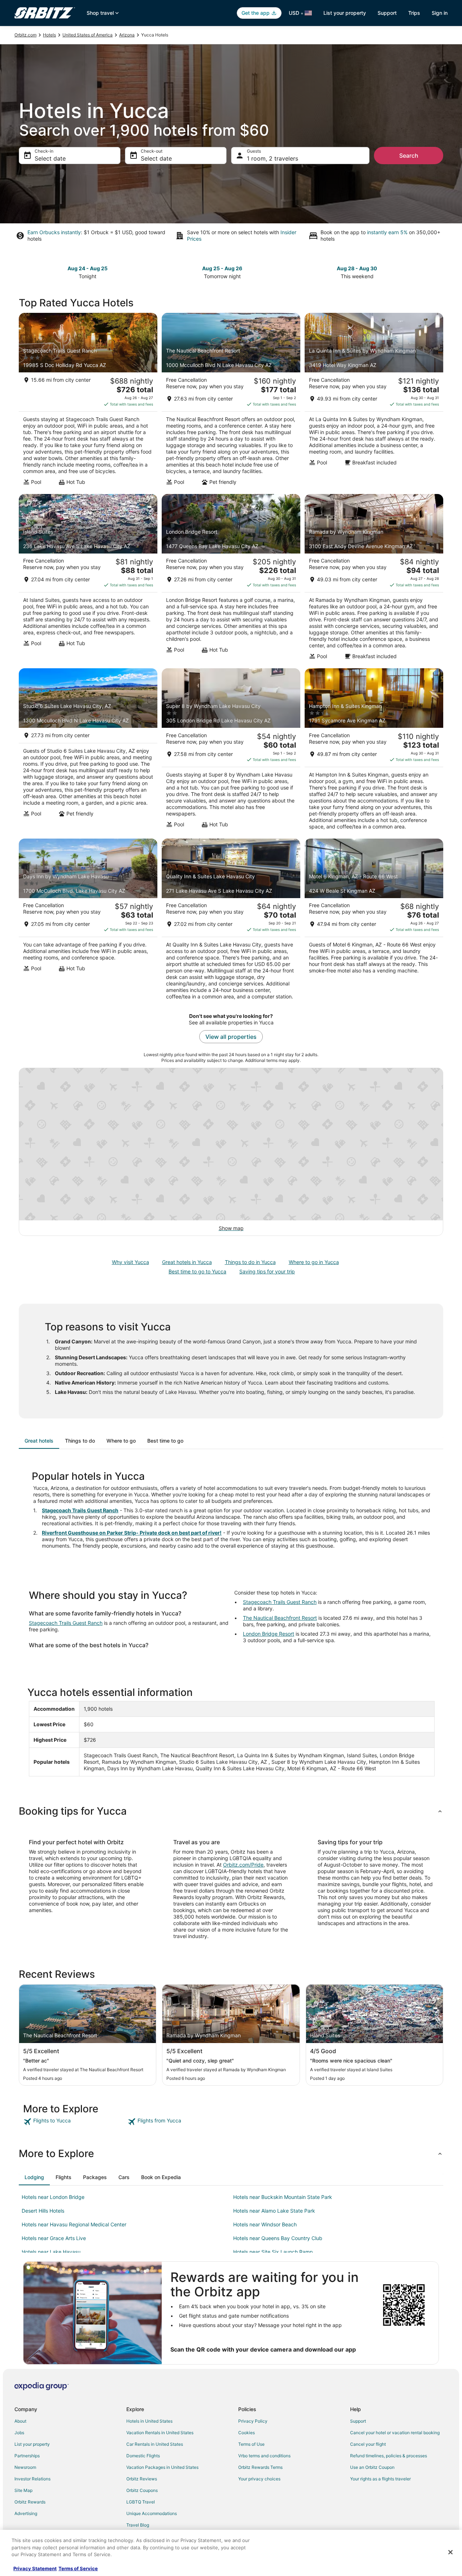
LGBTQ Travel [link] (141, 2502)
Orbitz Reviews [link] (142, 2479)
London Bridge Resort (269, 1634)
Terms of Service (78, 2568)
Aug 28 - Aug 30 (357, 268)
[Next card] (439, 272)
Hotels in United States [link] (149, 2421)
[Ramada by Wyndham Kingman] (374, 579)
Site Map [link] (23, 2490)
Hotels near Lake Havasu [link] (51, 2252)
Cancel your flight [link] (368, 2444)
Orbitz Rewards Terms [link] (260, 2467)
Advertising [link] (26, 2513)
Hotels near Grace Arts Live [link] (54, 2238)
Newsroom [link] (25, 2467)
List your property (345, 13)
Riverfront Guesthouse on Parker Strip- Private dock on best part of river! (132, 1533)
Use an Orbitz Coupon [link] (372, 2467)
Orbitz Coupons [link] (142, 2490)
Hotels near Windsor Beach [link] (265, 2224)
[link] (75, 2122)
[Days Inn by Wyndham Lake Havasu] (88, 922)
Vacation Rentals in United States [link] (160, 2433)
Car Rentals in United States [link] (155, 2444)
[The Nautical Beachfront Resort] (231, 401)
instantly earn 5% (387, 232)
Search (409, 156)
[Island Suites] (88, 579)
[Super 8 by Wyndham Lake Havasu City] (231, 751)
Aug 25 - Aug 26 (222, 268)
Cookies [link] (247, 2433)
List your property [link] (32, 2444)
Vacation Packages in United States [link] (162, 2467)
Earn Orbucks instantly (54, 232)
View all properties (231, 1037)
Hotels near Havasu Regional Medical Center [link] (74, 2224)
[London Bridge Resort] (231, 579)
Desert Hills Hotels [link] (43, 2211)
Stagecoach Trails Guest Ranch (80, 1510)
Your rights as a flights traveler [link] (380, 2479)
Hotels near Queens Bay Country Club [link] (278, 2238)
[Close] (450, 2552)
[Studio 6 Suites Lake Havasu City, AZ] (88, 751)
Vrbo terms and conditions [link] (264, 2456)
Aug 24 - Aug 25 (88, 268)
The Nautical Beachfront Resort (280, 1618)
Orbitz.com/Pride (243, 1865)
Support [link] (358, 2421)
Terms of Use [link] (251, 2444)
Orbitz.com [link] (25, 35)
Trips (414, 13)
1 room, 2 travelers (273, 158)
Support (387, 13)
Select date (50, 158)
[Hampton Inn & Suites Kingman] (374, 751)
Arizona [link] (127, 35)
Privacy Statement (35, 2568)
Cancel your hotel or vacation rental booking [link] (395, 2433)
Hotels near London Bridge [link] (53, 2197)
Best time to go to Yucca (197, 1271)
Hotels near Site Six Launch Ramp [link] (273, 2252)
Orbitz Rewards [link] (30, 2502)
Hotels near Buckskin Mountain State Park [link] (283, 2197)
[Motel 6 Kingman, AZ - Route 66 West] (374, 922)
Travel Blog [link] (138, 2525)
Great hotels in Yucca (187, 1262)
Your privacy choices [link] (259, 2479)
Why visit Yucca (130, 1262)
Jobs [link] (19, 2433)
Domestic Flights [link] (143, 2456)
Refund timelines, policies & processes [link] (389, 2456)
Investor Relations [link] (32, 2479)
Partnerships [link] (27, 2456)
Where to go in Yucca (314, 1262)
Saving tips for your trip (267, 1271)
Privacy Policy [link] (253, 2421)
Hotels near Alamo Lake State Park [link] (274, 2211)
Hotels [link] (49, 35)
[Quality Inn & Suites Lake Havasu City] (231, 922)
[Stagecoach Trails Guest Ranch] (88, 401)
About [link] (20, 2421)
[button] (231, 1811)
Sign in (440, 13)
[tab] (39, 1441)
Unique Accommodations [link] (152, 2513)
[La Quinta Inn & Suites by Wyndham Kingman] (374, 401)
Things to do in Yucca (250, 1262)
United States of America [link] (88, 35)
